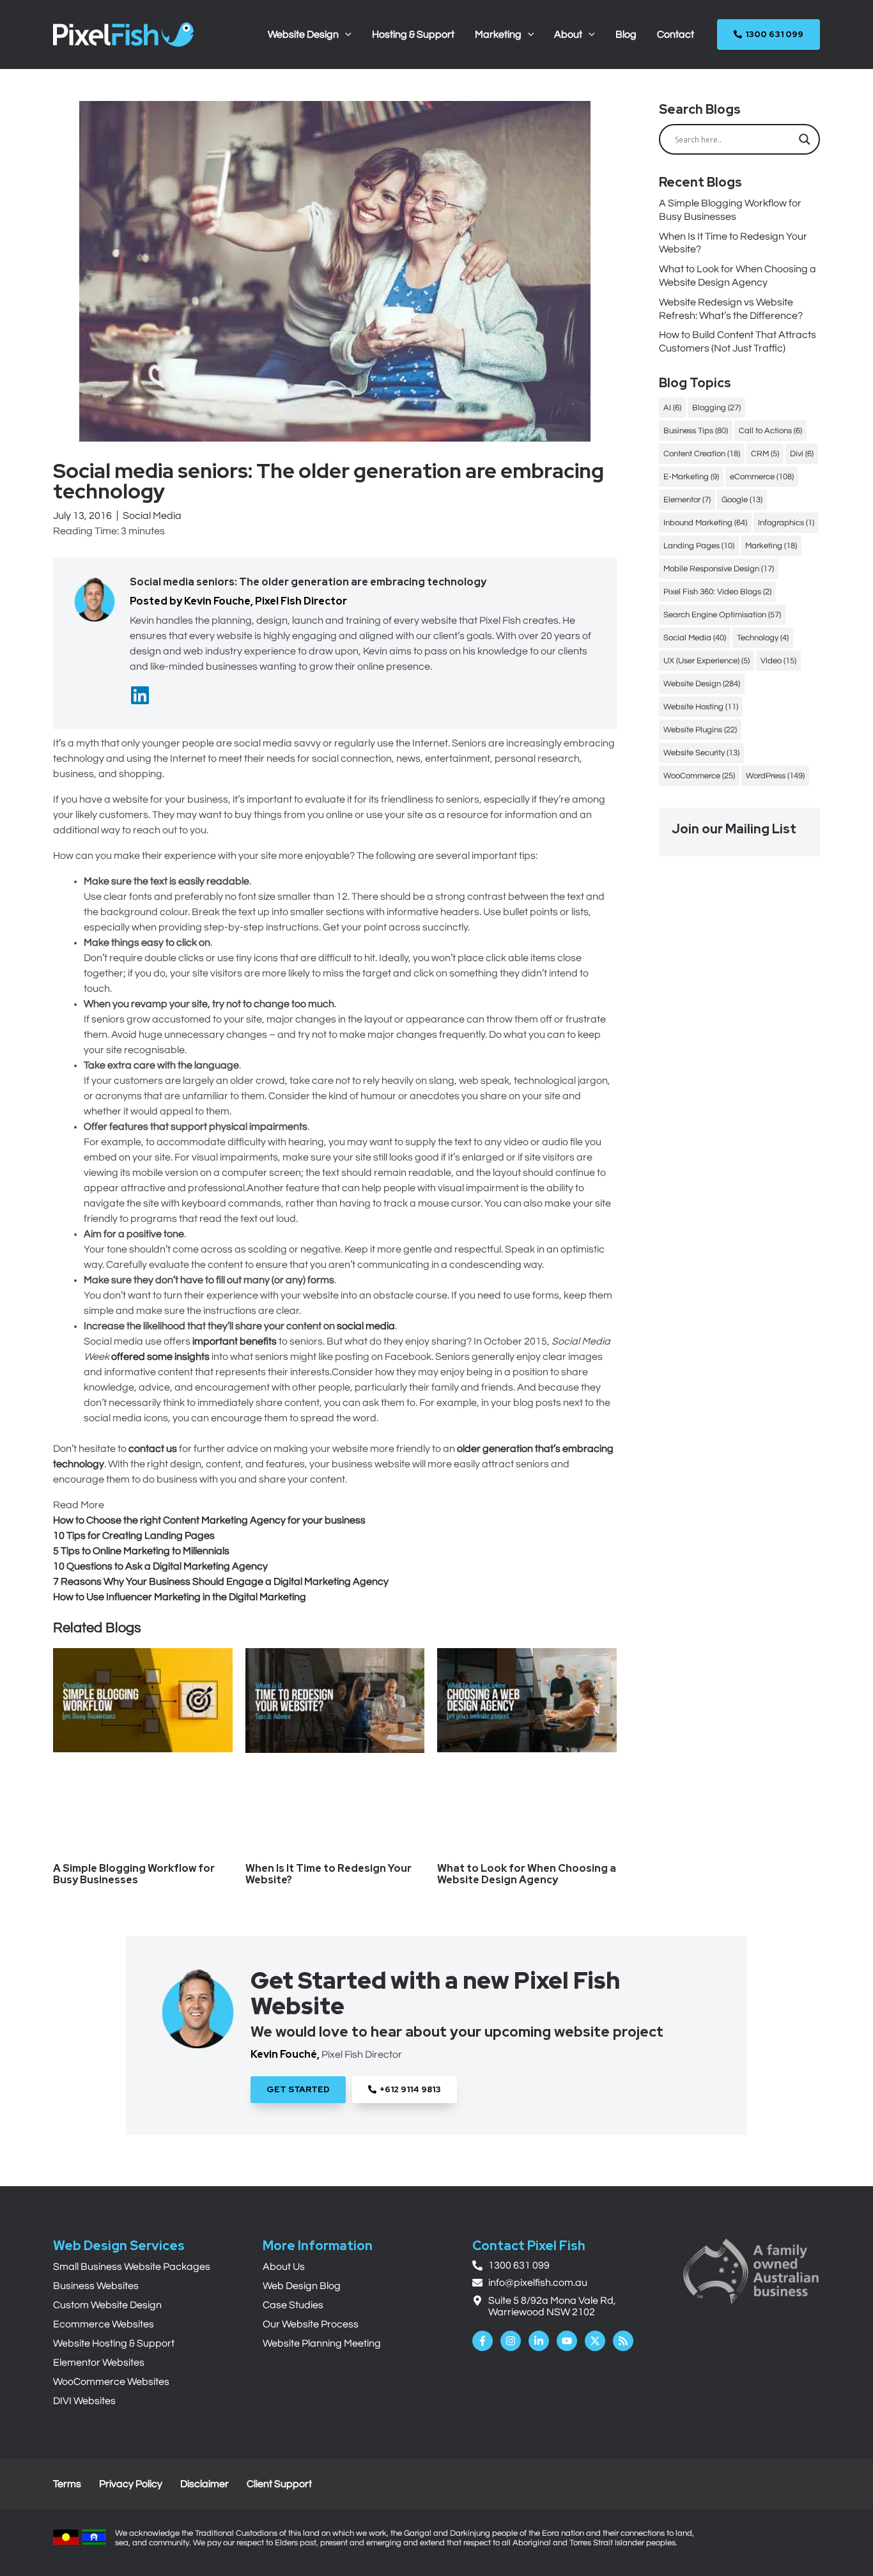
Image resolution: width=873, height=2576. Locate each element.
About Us (284, 2267)
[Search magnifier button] (805, 139)
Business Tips (696, 431)
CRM (765, 454)
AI (672, 408)
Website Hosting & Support (114, 2343)
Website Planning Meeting (322, 2343)
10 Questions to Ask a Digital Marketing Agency (160, 1566)
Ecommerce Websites (104, 2324)
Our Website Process (311, 2324)
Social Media (152, 516)
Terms (67, 2484)
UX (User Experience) (707, 661)
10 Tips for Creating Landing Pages (134, 1536)
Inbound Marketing (705, 523)
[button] (345, 35)
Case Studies (293, 2305)
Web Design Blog (302, 2286)
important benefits (235, 1341)
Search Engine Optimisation (722, 615)
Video (778, 661)
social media (366, 1326)
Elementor (687, 500)
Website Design (702, 684)
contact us (153, 1449)
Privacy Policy (131, 2484)
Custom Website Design (107, 2305)
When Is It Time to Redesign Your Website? (328, 1874)
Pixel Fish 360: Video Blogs (717, 592)
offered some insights (160, 1357)
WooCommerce (699, 776)
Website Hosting (701, 707)
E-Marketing (691, 477)
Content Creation (702, 454)
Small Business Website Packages (132, 2267)
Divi (802, 454)
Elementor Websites (99, 2363)
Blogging (716, 408)
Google (742, 500)
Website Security (701, 753)
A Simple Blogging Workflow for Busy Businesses (134, 1874)
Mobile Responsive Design (719, 569)
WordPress (775, 776)
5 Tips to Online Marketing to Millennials (141, 1551)
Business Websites (96, 2286)
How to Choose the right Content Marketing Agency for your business (209, 1520)
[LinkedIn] (140, 695)
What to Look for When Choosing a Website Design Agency (527, 1874)
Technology (763, 638)
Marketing (771, 546)
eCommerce (762, 477)
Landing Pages (699, 546)
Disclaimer (205, 2484)
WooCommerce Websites (111, 2382)
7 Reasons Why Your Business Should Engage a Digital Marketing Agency (221, 1582)
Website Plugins (700, 730)
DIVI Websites (84, 2401)
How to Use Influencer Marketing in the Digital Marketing (180, 1597)
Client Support (279, 2484)
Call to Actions (770, 431)
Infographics (786, 523)
